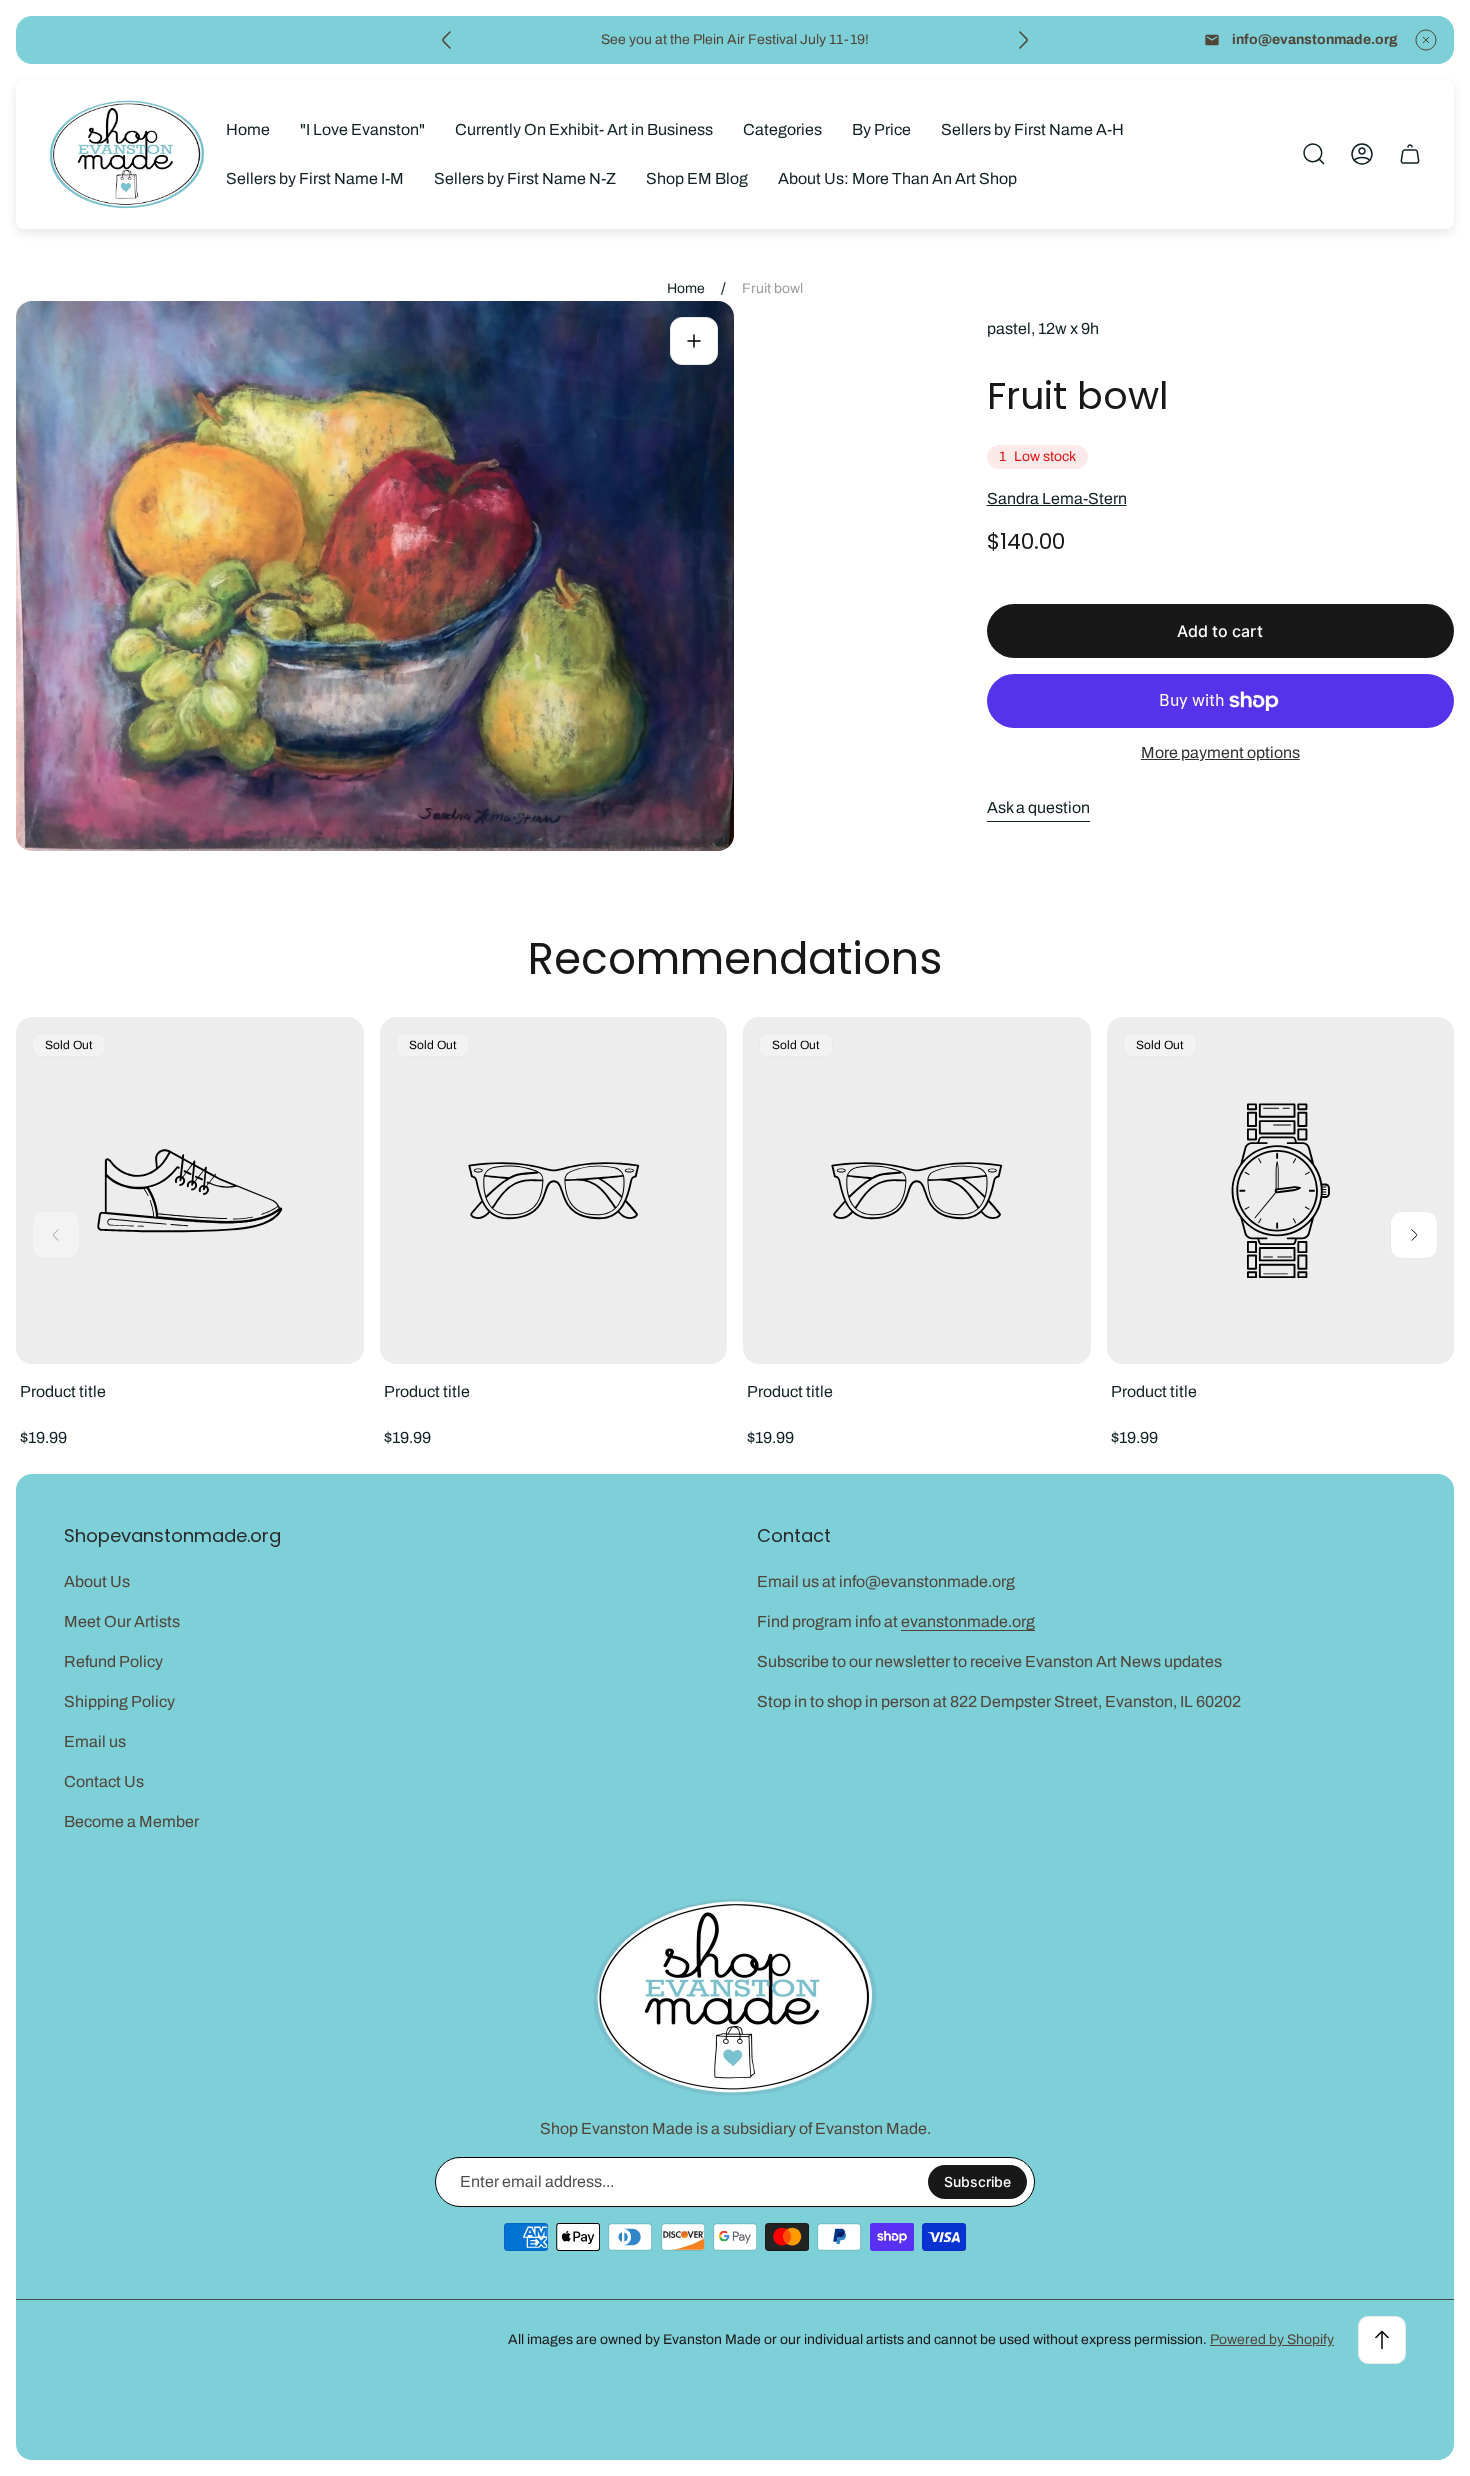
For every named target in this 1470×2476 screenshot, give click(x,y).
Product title (63, 1391)
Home (686, 288)
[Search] (1314, 154)
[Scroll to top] (1382, 2340)
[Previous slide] (447, 40)
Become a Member (131, 1821)
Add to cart (1220, 631)
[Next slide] (1023, 40)
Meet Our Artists (122, 1621)
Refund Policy (113, 1661)
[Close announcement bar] (1426, 40)
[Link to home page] (735, 1997)
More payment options (1220, 752)
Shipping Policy (119, 1701)
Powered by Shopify (1272, 2339)
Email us (95, 1741)
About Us (97, 1581)
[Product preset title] (190, 1191)
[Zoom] (694, 341)
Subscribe (977, 2181)
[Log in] (1362, 154)
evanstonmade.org (968, 1621)
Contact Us (104, 1781)
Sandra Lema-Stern (1057, 498)
